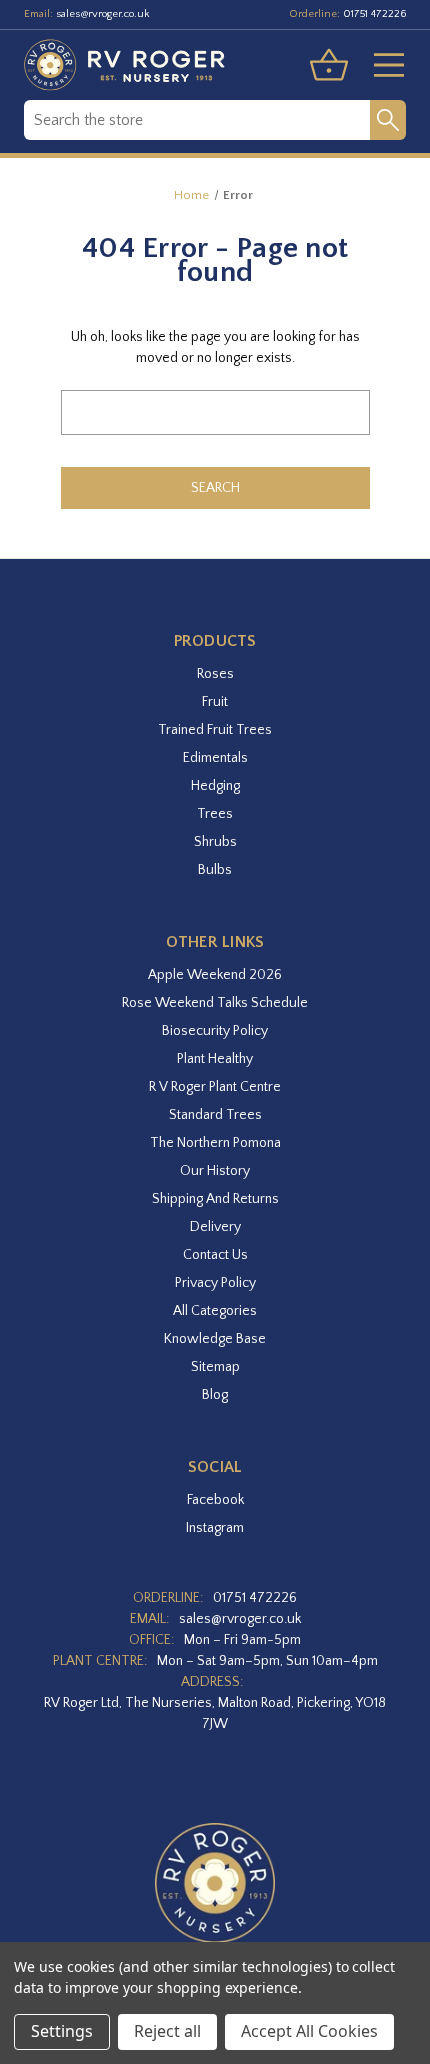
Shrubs (215, 842)
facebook (215, 1500)
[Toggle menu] (381, 65)
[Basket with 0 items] (329, 65)
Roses (215, 674)
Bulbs (215, 870)
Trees (215, 814)
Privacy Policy (215, 1283)
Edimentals (215, 758)
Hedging (215, 786)
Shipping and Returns (215, 1199)
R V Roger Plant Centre (215, 1087)
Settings (62, 2031)
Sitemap (215, 1367)
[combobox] (197, 120)
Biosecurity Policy (215, 1031)
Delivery (215, 1227)
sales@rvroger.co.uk (103, 14)
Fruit (215, 702)
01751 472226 (374, 14)
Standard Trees (215, 1115)
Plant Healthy (215, 1059)
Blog (215, 1395)
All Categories (215, 1311)
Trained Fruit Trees (215, 730)
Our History (215, 1171)
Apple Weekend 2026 (215, 975)
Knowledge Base (215, 1339)
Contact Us (215, 1255)
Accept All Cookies (309, 2031)
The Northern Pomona (215, 1143)
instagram (215, 1528)
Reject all (167, 2031)
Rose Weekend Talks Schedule (215, 1003)
